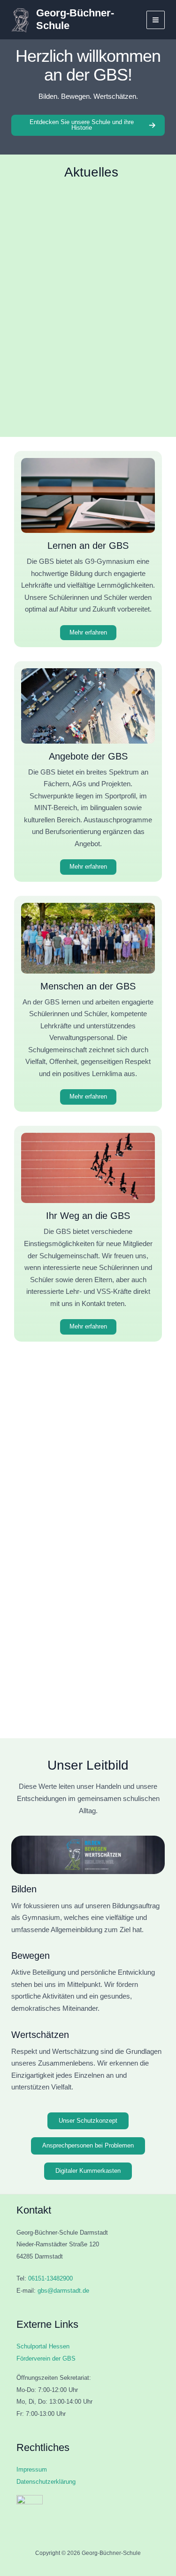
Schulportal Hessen (43, 2346)
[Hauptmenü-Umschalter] (156, 20)
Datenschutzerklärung (46, 2482)
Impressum (32, 2469)
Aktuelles (91, 172)
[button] (27, 356)
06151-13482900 (50, 2278)
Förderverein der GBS (46, 2358)
